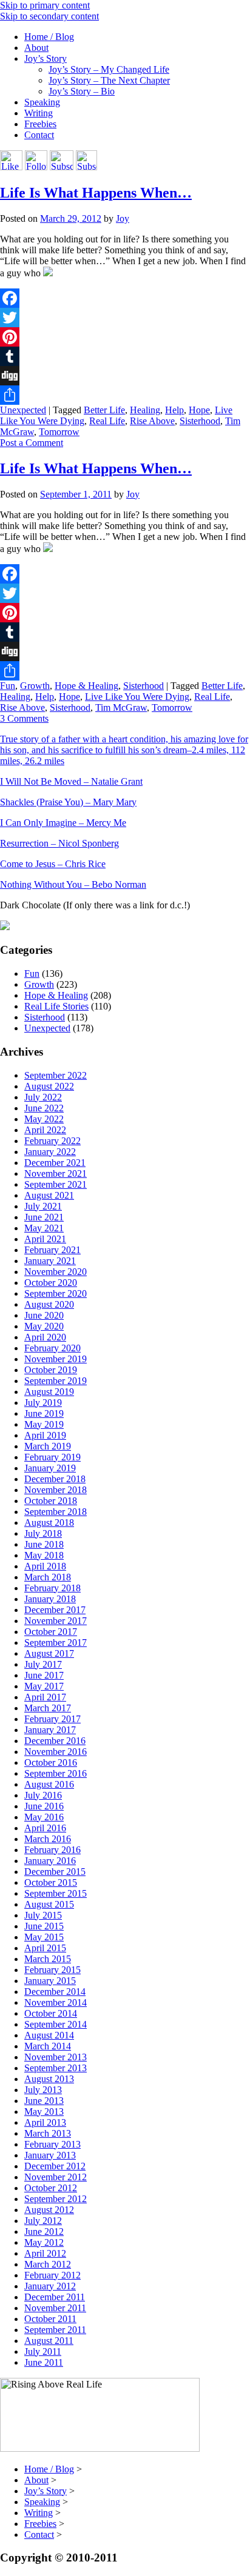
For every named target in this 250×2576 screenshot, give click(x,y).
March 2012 (48, 2264)
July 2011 (43, 2351)
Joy (123, 218)
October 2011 (50, 2319)
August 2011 (49, 2341)
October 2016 (51, 1762)
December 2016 (55, 1741)
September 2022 (56, 1075)
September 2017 (56, 1642)
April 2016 (45, 1828)
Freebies (40, 124)
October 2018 (51, 1501)
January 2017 (50, 1730)
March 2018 (48, 1577)
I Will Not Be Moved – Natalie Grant (71, 781)
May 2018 (44, 1555)
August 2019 (49, 1392)
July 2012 (43, 2221)
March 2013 (48, 2133)
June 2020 (44, 1315)
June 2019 (44, 1413)
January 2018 (50, 1599)
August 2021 (49, 1195)
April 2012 (45, 2253)
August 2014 (49, 2035)
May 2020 (44, 1326)
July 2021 (43, 1206)
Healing (145, 410)
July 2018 (43, 1533)
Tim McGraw (121, 707)
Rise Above (152, 421)
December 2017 (55, 1610)
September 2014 (56, 2024)
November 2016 (56, 1752)
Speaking (42, 102)
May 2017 (44, 1686)
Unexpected (23, 410)
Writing (39, 113)
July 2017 (43, 1664)
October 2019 (51, 1370)
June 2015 (44, 1926)
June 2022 (44, 1108)
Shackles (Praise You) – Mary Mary (68, 802)
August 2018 (49, 1523)
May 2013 (44, 2112)
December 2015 (55, 1872)
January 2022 (50, 1152)
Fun (8, 686)
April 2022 (45, 1130)
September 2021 (56, 1184)
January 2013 (50, 2155)
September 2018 (56, 1512)
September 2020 (56, 1293)
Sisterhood (200, 421)
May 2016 (44, 1817)
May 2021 (44, 1228)
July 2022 (43, 1097)
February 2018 (52, 1588)
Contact (39, 135)
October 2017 (51, 1632)
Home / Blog (49, 37)
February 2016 (52, 1850)
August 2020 (49, 1304)
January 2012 (50, 2286)
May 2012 (44, 2242)
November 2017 (56, 1621)
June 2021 (44, 1217)
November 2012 (56, 2177)
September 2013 (56, 2068)
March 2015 (48, 1959)
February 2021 (52, 1250)
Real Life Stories (56, 1006)
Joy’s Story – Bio (82, 91)
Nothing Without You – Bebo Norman (73, 884)
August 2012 (49, 2210)
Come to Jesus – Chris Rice (53, 864)
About (36, 48)
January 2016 (50, 1861)
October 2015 (51, 1882)
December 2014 (55, 1992)
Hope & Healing (86, 686)
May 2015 (44, 1937)
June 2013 (44, 2101)
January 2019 (50, 1468)
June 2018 (44, 1544)
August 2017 (49, 1653)
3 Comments (24, 718)
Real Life (107, 421)
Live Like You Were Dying (137, 697)
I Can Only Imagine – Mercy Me (63, 823)
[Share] (125, 395)
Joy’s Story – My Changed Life (109, 69)
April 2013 (45, 2122)
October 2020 (51, 1283)
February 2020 (52, 1348)
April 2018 (45, 1566)
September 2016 (56, 1773)
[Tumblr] (125, 356)
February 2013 (52, 2144)
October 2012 (51, 2188)
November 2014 (56, 2002)
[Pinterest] (125, 337)
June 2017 (44, 1675)
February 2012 (52, 2275)
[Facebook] (125, 298)
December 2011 (55, 2297)
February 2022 (52, 1141)
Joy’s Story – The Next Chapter (109, 80)
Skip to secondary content (49, 16)
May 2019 (44, 1424)
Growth (35, 686)
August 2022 (49, 1086)
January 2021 (50, 1261)
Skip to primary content (45, 5)
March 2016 (48, 1839)
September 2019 (56, 1381)
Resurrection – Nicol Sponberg (59, 843)
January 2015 (50, 1981)
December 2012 (55, 2166)
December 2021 (55, 1163)
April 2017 (45, 1697)
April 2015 (45, 1948)
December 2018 (55, 1479)
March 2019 (48, 1446)
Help (174, 410)
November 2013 (56, 2057)
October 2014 (51, 2013)
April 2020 (45, 1337)
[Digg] (125, 376)
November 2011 (55, 2308)
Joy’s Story (46, 58)
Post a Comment (32, 443)
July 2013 (43, 2090)
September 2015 (56, 1893)
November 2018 (56, 1490)
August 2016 (49, 1784)
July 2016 (43, 1795)
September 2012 (56, 2199)
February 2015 (52, 1970)
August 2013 (49, 2079)
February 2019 (52, 1457)
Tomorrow (59, 432)
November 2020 (56, 1272)
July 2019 (43, 1403)
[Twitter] (125, 318)
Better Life (104, 410)
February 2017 (52, 1719)
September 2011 (55, 2330)
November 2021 (56, 1173)
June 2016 (44, 1806)
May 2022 (44, 1119)
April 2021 (45, 1239)
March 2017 (48, 1708)
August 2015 (49, 1904)
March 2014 (48, 2046)
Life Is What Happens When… (96, 193)
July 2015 (43, 1915)
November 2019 (56, 1359)
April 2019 (45, 1435)
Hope (199, 410)
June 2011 (44, 2362)
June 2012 (44, 2232)
